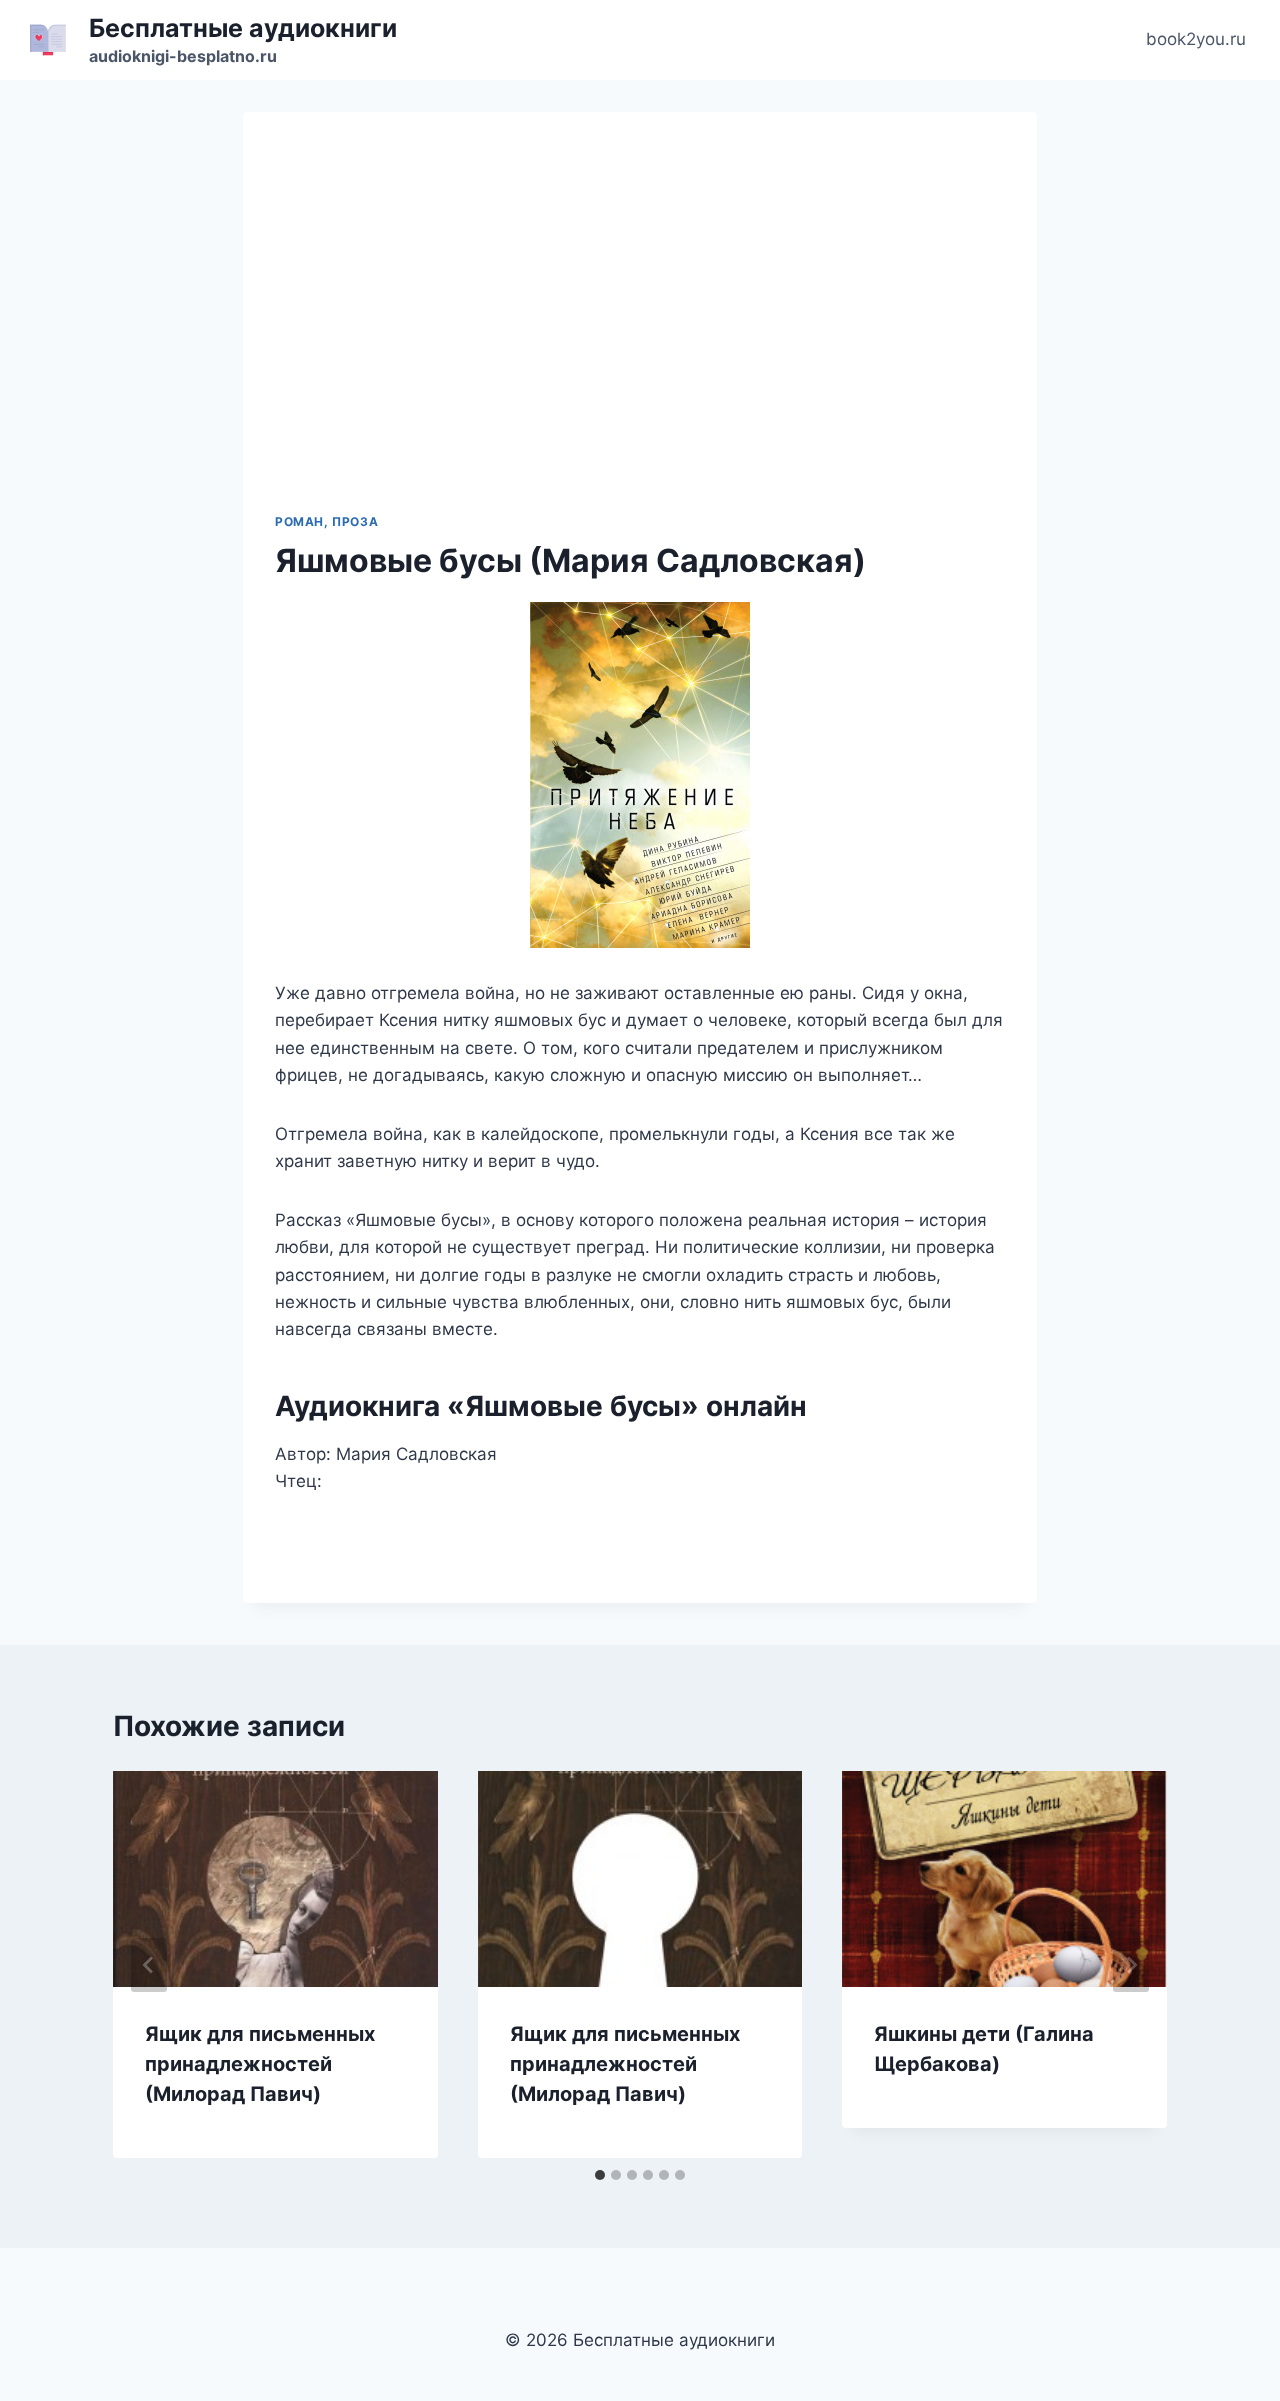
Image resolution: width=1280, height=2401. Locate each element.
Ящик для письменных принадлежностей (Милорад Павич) (260, 2064)
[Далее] (1131, 1965)
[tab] (600, 2175)
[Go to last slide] (149, 1965)
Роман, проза (326, 521)
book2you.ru (1196, 39)
